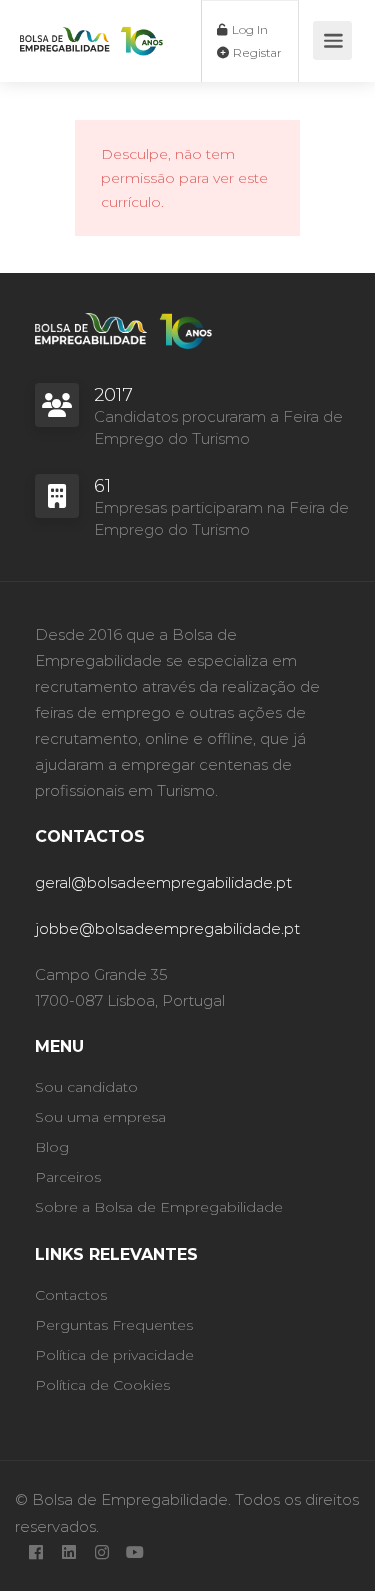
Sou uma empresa (100, 1117)
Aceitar (187, 1414)
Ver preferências (188, 1524)
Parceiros (68, 1177)
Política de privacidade (243, 1566)
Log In (248, 29)
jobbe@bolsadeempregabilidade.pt (167, 928)
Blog (52, 1147)
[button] (345, 1211)
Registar (256, 52)
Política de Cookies (111, 1566)
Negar (187, 1469)
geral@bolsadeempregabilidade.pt (163, 882)
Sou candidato (86, 1087)
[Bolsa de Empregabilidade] (91, 23)
